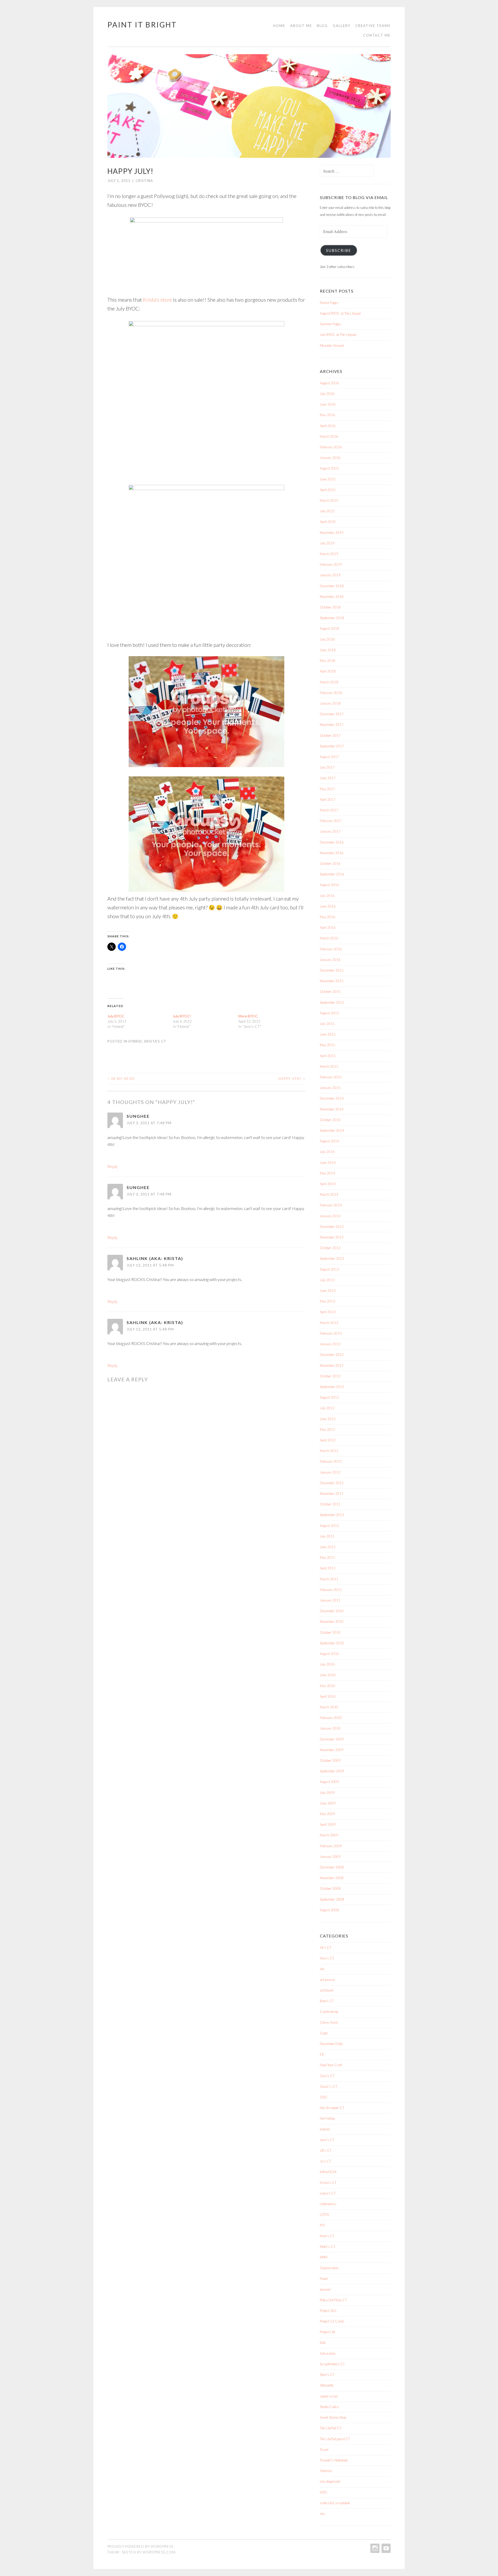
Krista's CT (155, 1041)
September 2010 (332, 1643)
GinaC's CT (328, 2086)
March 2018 (329, 682)
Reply (112, 1166)
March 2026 (329, 436)
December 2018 (332, 586)
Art (322, 1969)
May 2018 (327, 661)
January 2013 (330, 1344)
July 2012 (327, 1408)
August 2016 (329, 885)
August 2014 (329, 1141)
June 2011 (328, 1547)
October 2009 (330, 1760)
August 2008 (329, 1910)
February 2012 (331, 1461)
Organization (329, 2268)
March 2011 (329, 1579)
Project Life (328, 2332)
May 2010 (327, 1686)
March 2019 (329, 554)
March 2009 (329, 1835)
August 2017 (329, 757)
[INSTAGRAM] (374, 2548)
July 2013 (327, 1280)
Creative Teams (373, 26)
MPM (324, 2257)
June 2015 (328, 1034)
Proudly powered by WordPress (140, 2546)
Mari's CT (327, 2236)
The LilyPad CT (331, 2428)
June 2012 (328, 1419)
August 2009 (329, 1782)
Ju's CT (325, 2161)
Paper (324, 2278)
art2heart (327, 1990)
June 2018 (328, 650)
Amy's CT (327, 1958)
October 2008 (330, 1888)
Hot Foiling (327, 2118)
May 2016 (327, 917)
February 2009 (331, 1846)
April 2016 (328, 928)
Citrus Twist (329, 2022)
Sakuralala (328, 2353)
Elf (322, 2054)
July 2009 (327, 1793)
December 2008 (332, 1867)
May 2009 (327, 1814)
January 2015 (330, 1088)
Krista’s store (157, 300)
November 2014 (332, 1109)
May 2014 (327, 1173)
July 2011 (327, 1536)
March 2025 (329, 500)
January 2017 (330, 831)
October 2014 (330, 1120)
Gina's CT (327, 2076)
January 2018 (330, 703)
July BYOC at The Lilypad (338, 335)
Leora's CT (328, 2193)
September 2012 (332, 1387)
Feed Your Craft (331, 2065)
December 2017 (332, 714)
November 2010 (332, 1622)
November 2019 (332, 533)
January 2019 (330, 575)
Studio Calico (329, 2407)
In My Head (121, 1079)
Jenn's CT (327, 2140)
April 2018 (328, 671)
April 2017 (328, 799)
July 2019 (327, 543)
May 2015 (327, 1045)
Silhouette (327, 2385)
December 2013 (332, 1227)
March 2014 (329, 1194)
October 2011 (330, 1504)
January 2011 (330, 1600)
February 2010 (331, 1718)
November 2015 (332, 981)
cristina (144, 181)
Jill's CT (326, 2150)
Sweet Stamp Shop (333, 2417)
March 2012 (329, 1451)
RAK (323, 2343)
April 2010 (328, 1696)
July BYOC (116, 1016)
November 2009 (332, 1750)
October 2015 (330, 992)
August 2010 (329, 1654)
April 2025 (328, 490)
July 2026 (327, 394)
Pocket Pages (329, 303)
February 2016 (331, 949)
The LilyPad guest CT (335, 2439)
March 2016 (329, 938)
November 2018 (332, 597)
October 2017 (330, 735)
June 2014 (328, 1163)
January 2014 (330, 1216)
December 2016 (332, 842)
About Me (301, 26)
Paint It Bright (142, 25)
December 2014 (332, 1098)
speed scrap (329, 2396)
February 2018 (331, 693)
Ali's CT (326, 1948)
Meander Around (332, 345)
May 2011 (327, 1558)
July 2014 (327, 1152)
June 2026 (328, 404)
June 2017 (328, 778)
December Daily (331, 2044)
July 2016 (327, 896)
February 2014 (331, 1205)
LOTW (324, 2214)
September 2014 (332, 1130)
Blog (322, 26)
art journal (327, 1980)
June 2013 (328, 1291)
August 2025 (329, 468)
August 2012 (329, 1397)
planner (325, 2289)
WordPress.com (159, 2552)
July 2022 (327, 511)
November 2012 (332, 1365)
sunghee (138, 1116)
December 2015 (332, 970)
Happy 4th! (292, 1079)
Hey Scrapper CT (332, 2108)
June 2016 (328, 906)
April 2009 (328, 1824)
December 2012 (332, 1355)
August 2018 (329, 628)
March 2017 (329, 810)
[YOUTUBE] (386, 2548)
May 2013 (327, 1301)
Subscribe (339, 250)
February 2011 (331, 1590)
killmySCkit (328, 2172)
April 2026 (328, 426)
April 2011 (328, 1568)
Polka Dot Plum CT (333, 2300)
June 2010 (328, 1675)
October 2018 (330, 607)
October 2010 (330, 1632)
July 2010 (327, 1664)
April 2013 (328, 1312)
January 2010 (330, 1728)
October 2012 (330, 1376)
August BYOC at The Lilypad (340, 313)
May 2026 (327, 415)
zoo (322, 2514)
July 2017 (327, 767)
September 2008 (332, 1899)
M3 (322, 2225)
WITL (324, 2492)
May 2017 (327, 789)
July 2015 (327, 1024)
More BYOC (248, 1016)
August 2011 (329, 1526)
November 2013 (332, 1237)
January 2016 (330, 960)
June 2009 (328, 1803)
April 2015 (328, 1056)
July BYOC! (182, 1016)
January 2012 (330, 1472)
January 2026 (330, 458)
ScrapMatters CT (332, 2364)
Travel (324, 2450)
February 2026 (331, 447)
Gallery (342, 26)
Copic (324, 2033)
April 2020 (328, 522)
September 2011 (332, 1515)
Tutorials (326, 2471)
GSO (323, 2097)
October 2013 (330, 1248)
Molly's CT (327, 2247)
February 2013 (331, 1333)
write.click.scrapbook (335, 2503)
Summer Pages (331, 324)
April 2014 (328, 1184)
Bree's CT (327, 2001)
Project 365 (328, 2311)
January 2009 (330, 1857)
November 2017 (332, 725)
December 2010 (332, 1611)
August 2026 (329, 383)
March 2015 (329, 1066)
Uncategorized (330, 2481)
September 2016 (332, 874)
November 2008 (332, 1878)
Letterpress (328, 2204)
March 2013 (329, 1323)
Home (279, 26)
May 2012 (327, 1429)
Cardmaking (329, 2012)
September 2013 (332, 1258)
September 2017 (332, 746)
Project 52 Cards (332, 2321)
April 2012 (328, 1440)
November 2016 (332, 853)
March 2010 (329, 1707)
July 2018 (327, 639)
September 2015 (332, 1002)
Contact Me (377, 35)
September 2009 (332, 1771)
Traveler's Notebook (334, 2460)
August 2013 (329, 1269)
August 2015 (329, 1013)
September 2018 (332, 618)
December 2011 (332, 1483)
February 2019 (331, 564)
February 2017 (331, 821)
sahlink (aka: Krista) (155, 1258)
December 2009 (332, 1739)
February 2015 (331, 1077)
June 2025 (328, 479)
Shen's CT (327, 2375)
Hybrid (135, 1041)
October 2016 (330, 864)
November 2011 (332, 1494)
